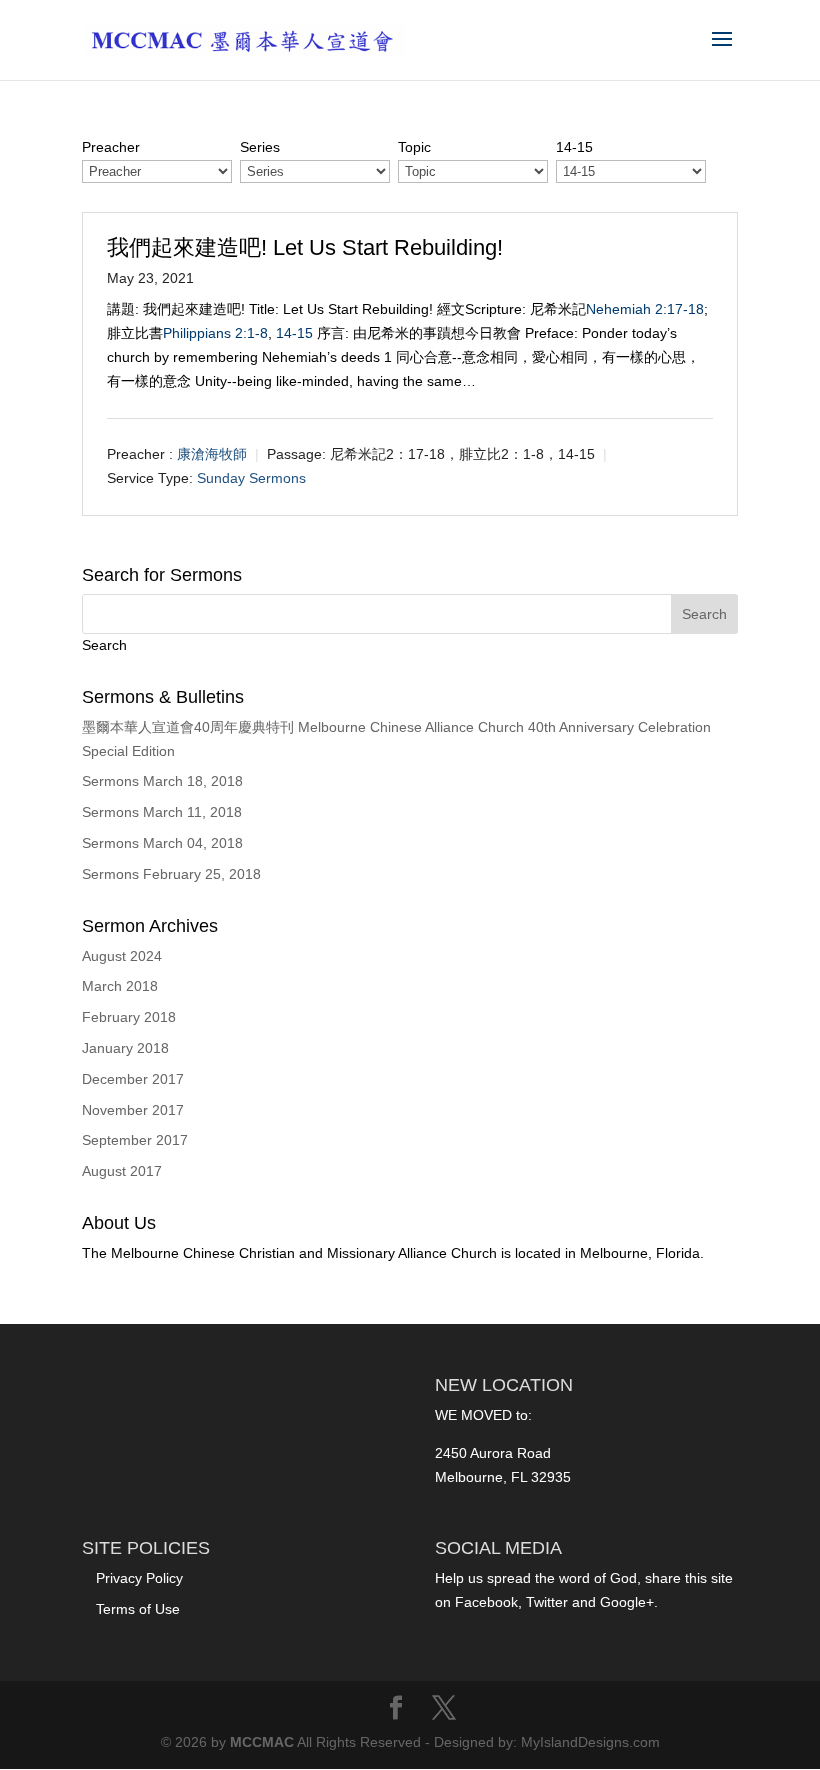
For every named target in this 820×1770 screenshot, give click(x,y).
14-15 (294, 333)
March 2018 (120, 986)
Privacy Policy (139, 1578)
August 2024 (122, 956)
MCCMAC (262, 1742)
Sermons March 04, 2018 (162, 843)
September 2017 (135, 1140)
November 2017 (133, 1110)
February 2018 (129, 1017)
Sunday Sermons (251, 478)
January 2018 (125, 1048)
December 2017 (133, 1079)
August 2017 (122, 1171)
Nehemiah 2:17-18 (645, 309)
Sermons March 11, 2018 (162, 812)
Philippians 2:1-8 (215, 333)
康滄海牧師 (212, 454)
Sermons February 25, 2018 (171, 874)
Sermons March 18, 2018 (162, 781)
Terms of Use (138, 1609)
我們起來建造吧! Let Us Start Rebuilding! (305, 247)
